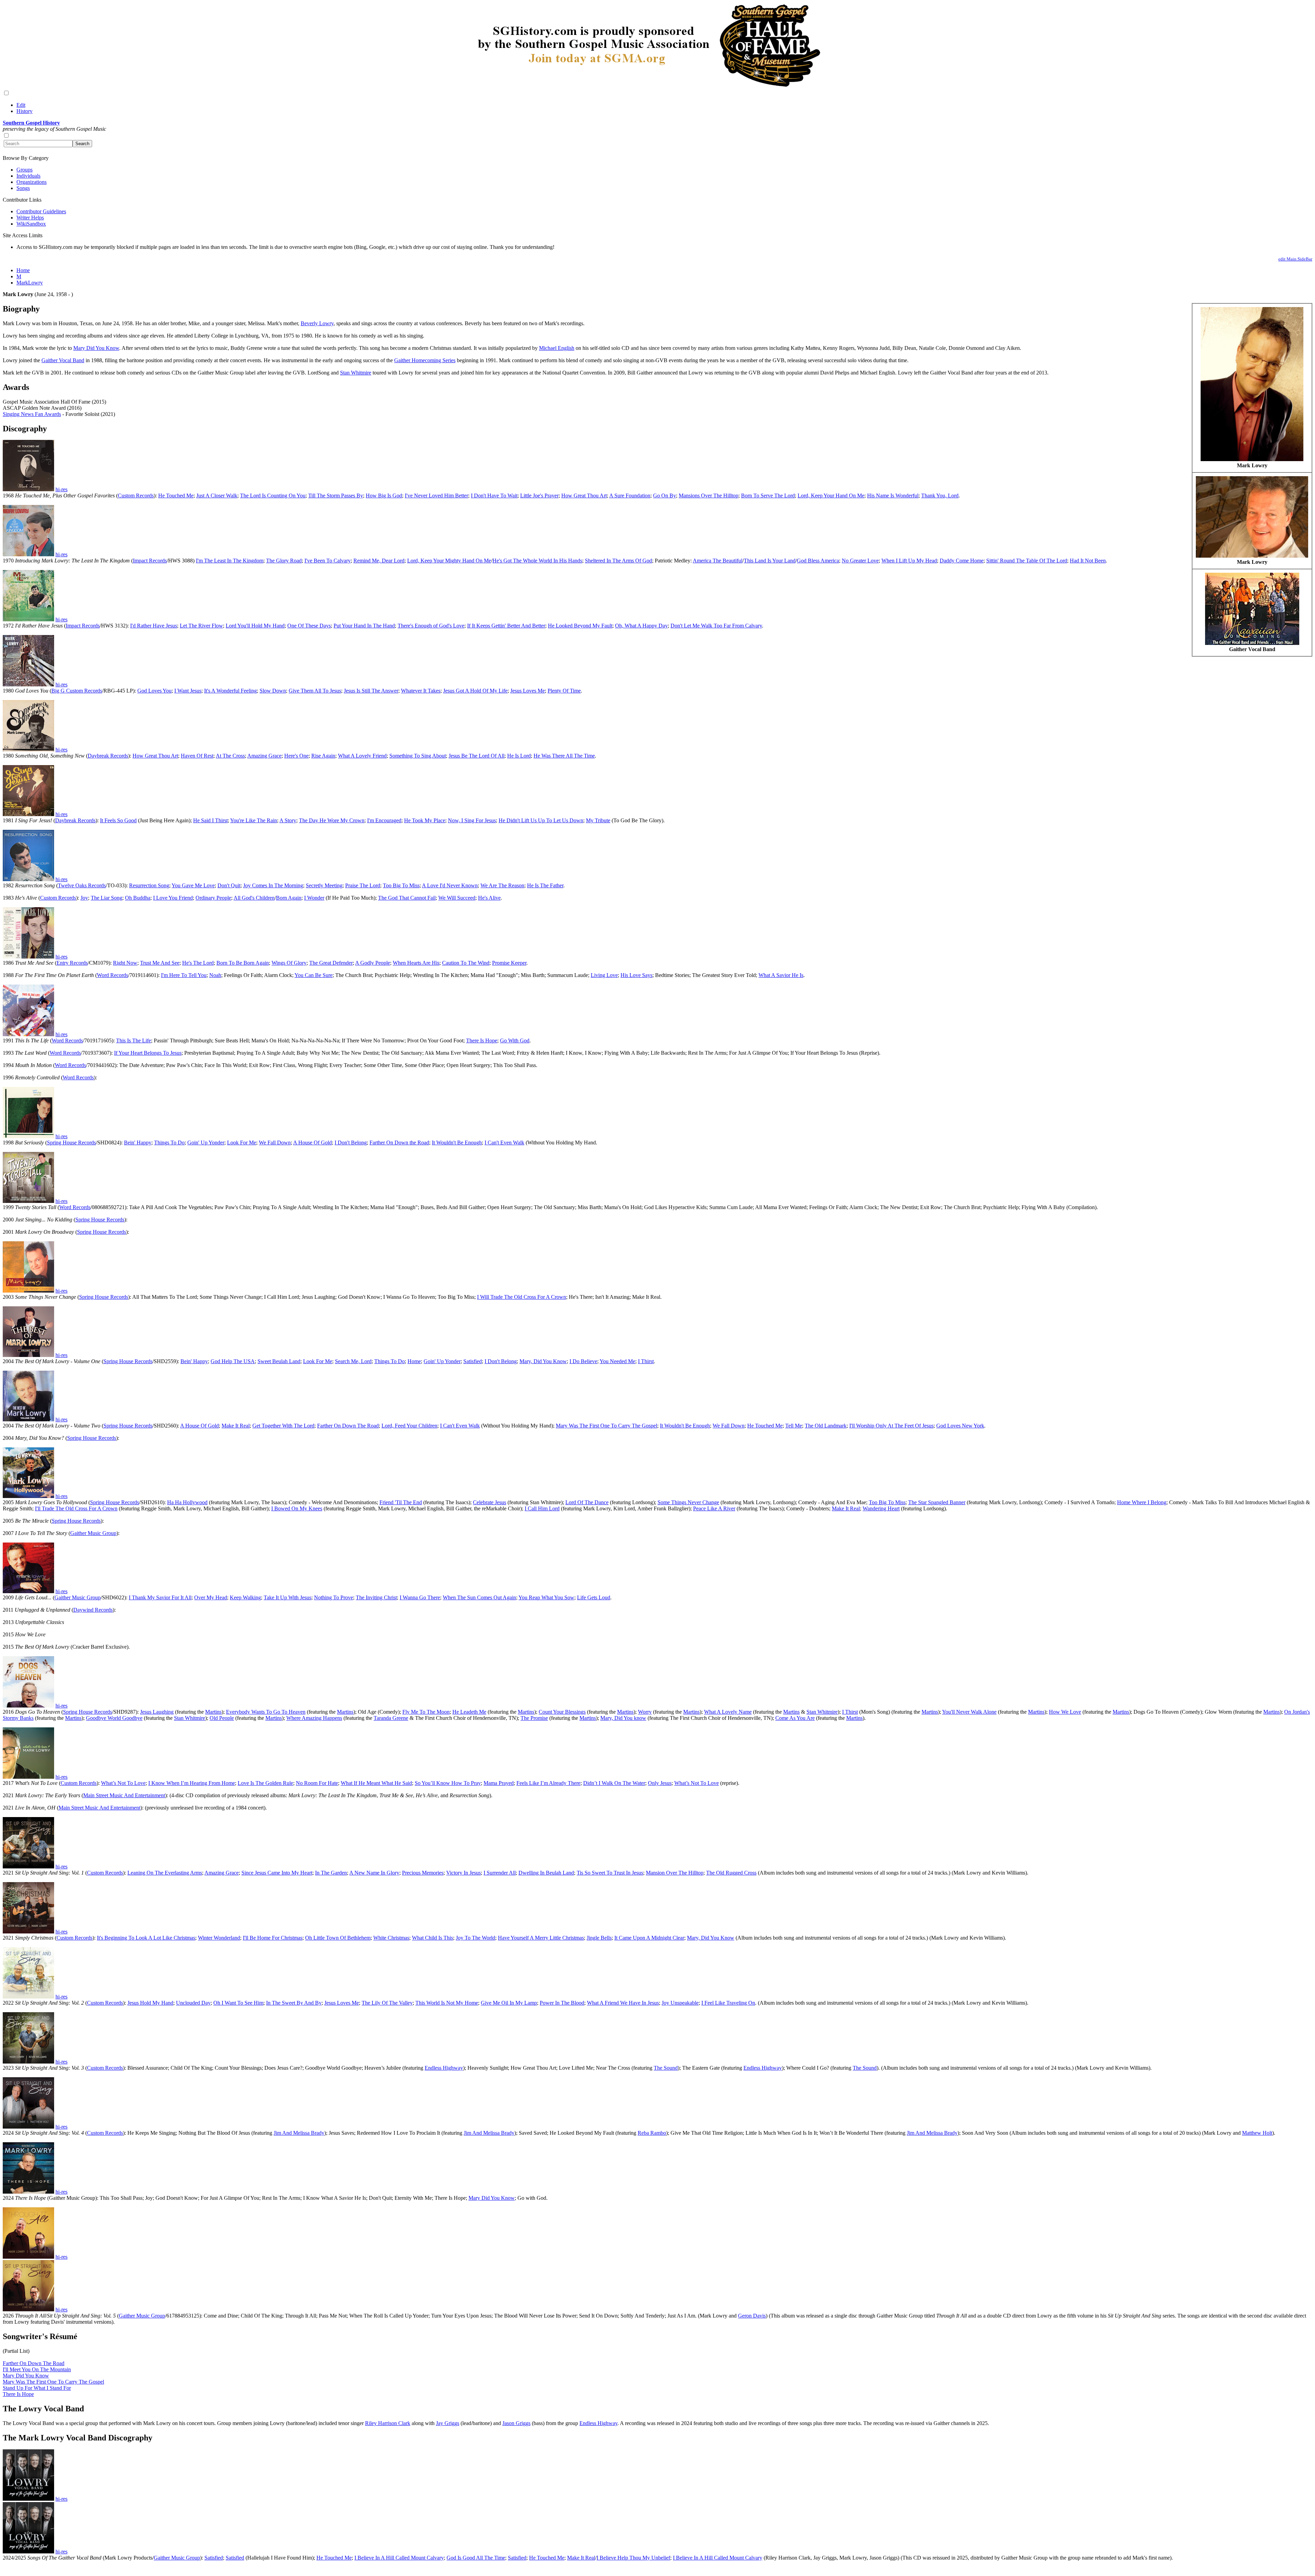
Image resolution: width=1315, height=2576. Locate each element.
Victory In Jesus (464, 1873)
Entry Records (72, 963)
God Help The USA (233, 1361)
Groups (24, 170)
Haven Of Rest (197, 756)
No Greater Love (860, 561)
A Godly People (373, 963)
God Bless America (818, 561)
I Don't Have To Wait (494, 496)
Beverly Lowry (317, 323)
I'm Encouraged (384, 820)
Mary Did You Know (96, 348)
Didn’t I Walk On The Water (614, 1783)
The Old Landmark (826, 1426)
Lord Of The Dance (587, 1502)
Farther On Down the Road (399, 1143)
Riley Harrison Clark (388, 2423)
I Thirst (646, 1361)
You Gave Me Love (193, 885)
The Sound (666, 2068)
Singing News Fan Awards (32, 414)
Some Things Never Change (688, 1502)
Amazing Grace (264, 756)
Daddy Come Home (962, 561)
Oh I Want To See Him (238, 2003)
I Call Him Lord (542, 1508)
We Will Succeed (457, 898)
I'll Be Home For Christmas (273, 1938)
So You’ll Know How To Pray (448, 1783)
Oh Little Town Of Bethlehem (338, 1938)
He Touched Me (176, 496)
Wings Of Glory (289, 963)
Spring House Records (71, 1143)
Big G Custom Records (77, 691)
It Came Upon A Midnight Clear (649, 1938)
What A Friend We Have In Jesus (623, 2003)
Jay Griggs (448, 2423)
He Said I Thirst (210, 820)
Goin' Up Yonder (206, 1143)
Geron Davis (752, 2316)
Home (23, 270)
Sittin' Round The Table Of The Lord (1027, 561)
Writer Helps (30, 218)
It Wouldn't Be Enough (457, 1143)
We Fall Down (275, 1143)
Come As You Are (795, 1718)
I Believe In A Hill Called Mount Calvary (399, 2558)
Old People (222, 1718)
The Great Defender (331, 963)
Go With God (515, 1040)
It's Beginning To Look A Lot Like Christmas (146, 1938)
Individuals (28, 176)
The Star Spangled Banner (937, 1502)
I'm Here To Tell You (184, 975)
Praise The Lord (363, 885)
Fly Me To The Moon (426, 1712)
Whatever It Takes (421, 691)
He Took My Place (425, 820)
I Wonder (314, 898)
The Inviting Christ (376, 1597)
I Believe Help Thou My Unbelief (633, 2558)
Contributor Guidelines (41, 211)
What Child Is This (433, 1938)
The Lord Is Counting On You (273, 496)
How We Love (1065, 1712)
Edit (21, 105)
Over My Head (211, 1597)
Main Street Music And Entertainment (124, 1795)
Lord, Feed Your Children (409, 1426)
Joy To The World (475, 1938)
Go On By (665, 496)
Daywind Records (93, 1610)
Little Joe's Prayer (539, 496)
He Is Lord (519, 756)
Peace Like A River (714, 1508)
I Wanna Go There (420, 1597)
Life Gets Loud (594, 1597)
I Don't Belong (351, 1143)
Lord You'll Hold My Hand (255, 626)
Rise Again (323, 756)
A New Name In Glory (374, 1873)
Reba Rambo (652, 2133)
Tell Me (794, 1426)
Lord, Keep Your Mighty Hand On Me (449, 561)
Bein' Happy (138, 1143)
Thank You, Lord (940, 496)
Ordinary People (213, 898)
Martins (213, 1712)
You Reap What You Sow (546, 1597)
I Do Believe (583, 1361)
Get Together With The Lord (283, 1426)
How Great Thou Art (584, 496)
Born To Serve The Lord (768, 496)
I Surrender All (500, 1873)
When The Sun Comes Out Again (479, 1597)
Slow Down (273, 691)
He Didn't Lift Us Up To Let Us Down (541, 820)
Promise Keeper (509, 963)
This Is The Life (134, 1040)
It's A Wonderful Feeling (230, 691)
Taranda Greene (391, 1718)
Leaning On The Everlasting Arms (165, 1873)
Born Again (289, 898)
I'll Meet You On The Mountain (37, 2369)
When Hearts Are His (416, 963)
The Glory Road (284, 561)
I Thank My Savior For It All (160, 1597)
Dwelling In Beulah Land (546, 1873)
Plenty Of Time (564, 691)
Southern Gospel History (31, 123)
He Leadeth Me (469, 1712)
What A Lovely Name (728, 1712)
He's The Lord (198, 963)
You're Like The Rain (254, 820)
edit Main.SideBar (1295, 259)
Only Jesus (660, 1783)
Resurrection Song (149, 885)
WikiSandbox (31, 224)
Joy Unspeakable (680, 2003)
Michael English (557, 348)
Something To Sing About (418, 756)
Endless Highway (444, 2068)
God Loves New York (960, 1426)
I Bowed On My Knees (297, 1508)
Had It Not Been (1088, 561)
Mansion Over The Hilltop (675, 1873)
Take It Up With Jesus (287, 1597)
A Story (288, 820)
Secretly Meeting (324, 885)
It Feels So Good (118, 820)
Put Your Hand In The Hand (364, 626)
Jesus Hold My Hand (150, 2003)
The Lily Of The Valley (387, 2003)
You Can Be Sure (314, 975)
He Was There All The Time (564, 756)
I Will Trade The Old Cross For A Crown (522, 1297)
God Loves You (154, 691)
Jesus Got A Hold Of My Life (475, 691)
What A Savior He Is (781, 975)
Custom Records (136, 496)
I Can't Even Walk (504, 1143)
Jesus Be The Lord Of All (477, 756)
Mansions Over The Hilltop (709, 496)
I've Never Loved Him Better (436, 496)
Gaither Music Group (93, 1533)
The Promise (534, 1718)
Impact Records (150, 561)
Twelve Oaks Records (82, 885)
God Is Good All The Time (476, 2558)
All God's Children (254, 898)
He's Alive (489, 898)
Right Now (125, 963)
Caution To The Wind (466, 963)
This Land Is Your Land (770, 561)
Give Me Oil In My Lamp (509, 2003)
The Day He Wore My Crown (332, 820)
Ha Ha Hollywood (187, 1502)
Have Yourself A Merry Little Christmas (541, 1938)
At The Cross (230, 756)
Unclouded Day (193, 2003)
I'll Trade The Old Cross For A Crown (76, 1508)
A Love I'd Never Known (450, 885)
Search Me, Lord (353, 1361)
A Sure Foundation (630, 496)
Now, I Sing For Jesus (472, 820)
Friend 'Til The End (401, 1502)
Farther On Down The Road (348, 1426)
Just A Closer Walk (217, 496)
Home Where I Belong (1142, 1502)
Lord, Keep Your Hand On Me (831, 496)
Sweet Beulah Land (279, 1361)
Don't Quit (229, 885)
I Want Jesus (188, 691)
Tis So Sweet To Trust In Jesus (610, 1873)
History (24, 111)
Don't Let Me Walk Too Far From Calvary (716, 626)
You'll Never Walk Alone (969, 1712)
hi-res (61, 489)
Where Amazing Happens (314, 1718)
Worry (645, 1712)
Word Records (112, 975)
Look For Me (242, 1143)
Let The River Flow (201, 626)
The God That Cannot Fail (407, 898)
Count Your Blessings (562, 1712)
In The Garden (331, 1873)
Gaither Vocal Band (63, 360)
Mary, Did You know (623, 1718)
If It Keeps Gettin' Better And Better (506, 626)
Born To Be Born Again (243, 963)
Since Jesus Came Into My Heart (277, 1873)
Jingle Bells (599, 1938)
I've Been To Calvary (328, 561)
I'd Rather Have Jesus (154, 626)
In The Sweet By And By (294, 2003)
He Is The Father (545, 885)
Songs (23, 188)
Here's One (296, 756)
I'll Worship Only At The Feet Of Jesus (891, 1426)
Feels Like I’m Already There (548, 1783)
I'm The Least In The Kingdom (230, 561)
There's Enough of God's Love (431, 626)
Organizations (32, 182)
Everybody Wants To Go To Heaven (266, 1712)
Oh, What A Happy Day (641, 626)
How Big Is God (384, 496)
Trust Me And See (160, 963)
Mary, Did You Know (543, 1361)
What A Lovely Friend (362, 756)
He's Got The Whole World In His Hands (537, 561)
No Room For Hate (317, 1783)
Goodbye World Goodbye (114, 1718)
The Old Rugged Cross (731, 1873)
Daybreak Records (108, 756)
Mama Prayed (499, 1783)
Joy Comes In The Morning (273, 885)
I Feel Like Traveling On (728, 2003)
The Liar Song (107, 898)
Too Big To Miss (401, 885)
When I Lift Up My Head (909, 561)
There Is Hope (482, 1040)
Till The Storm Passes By (336, 496)
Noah (215, 975)
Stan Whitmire (356, 373)
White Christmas (391, 1938)
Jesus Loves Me (528, 691)
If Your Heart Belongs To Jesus (148, 1053)
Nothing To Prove (334, 1597)
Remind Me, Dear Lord (379, 561)
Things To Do (169, 1143)
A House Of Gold (312, 1143)
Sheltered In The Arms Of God (618, 561)
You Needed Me (617, 1361)
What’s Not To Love (123, 1783)
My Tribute (598, 820)
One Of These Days (309, 626)
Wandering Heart (881, 1508)
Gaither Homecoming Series (425, 360)
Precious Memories (423, 1873)
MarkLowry (30, 283)
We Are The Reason (502, 885)
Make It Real (236, 1426)
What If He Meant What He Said (376, 1783)
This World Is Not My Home (447, 2003)
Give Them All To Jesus (315, 691)
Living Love (604, 975)
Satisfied (473, 1361)
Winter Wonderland (219, 1938)
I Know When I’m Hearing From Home (192, 1783)
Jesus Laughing (157, 1712)
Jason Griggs (516, 2423)
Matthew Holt (1257, 2133)
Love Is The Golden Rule (265, 1783)
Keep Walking (245, 1597)
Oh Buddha (138, 898)
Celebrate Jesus (490, 1502)
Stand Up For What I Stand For (37, 2388)
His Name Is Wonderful (893, 496)
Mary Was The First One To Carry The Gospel (606, 1426)
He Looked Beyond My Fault (580, 626)
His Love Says (636, 975)
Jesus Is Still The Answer (371, 691)
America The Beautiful (718, 561)
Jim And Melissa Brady (299, 2133)
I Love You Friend (173, 898)
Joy (84, 898)
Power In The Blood (562, 2003)
